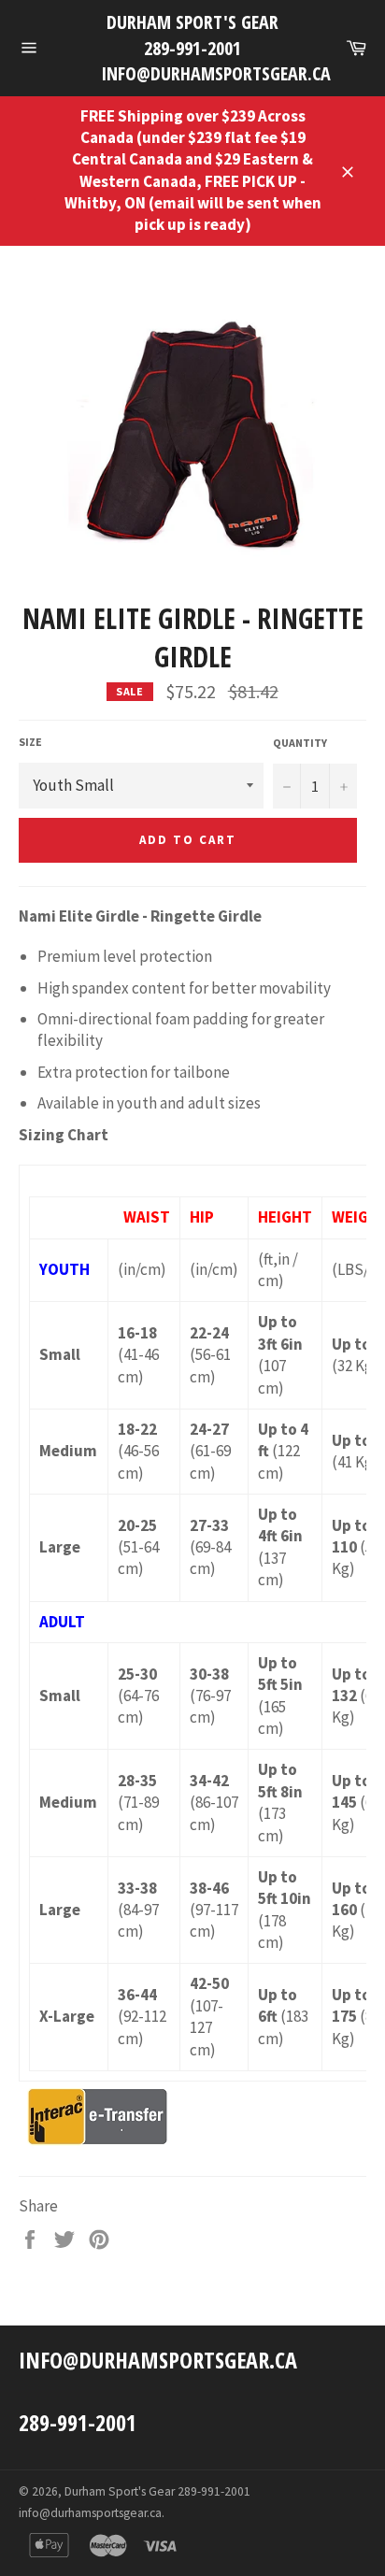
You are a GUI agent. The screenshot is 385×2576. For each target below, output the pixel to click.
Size (30, 742)
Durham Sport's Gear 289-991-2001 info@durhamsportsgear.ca (192, 48)
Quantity (300, 743)
